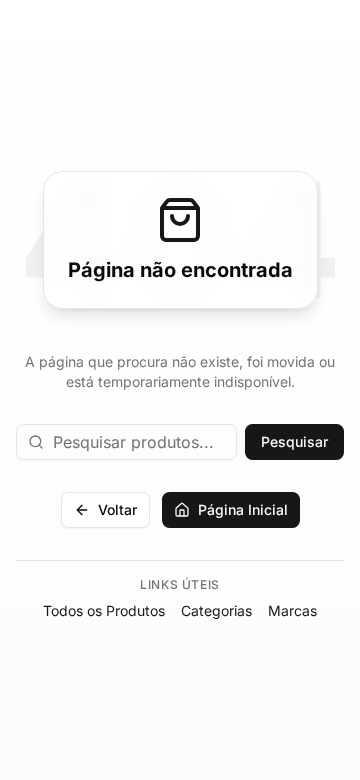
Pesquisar (294, 441)
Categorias (216, 610)
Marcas (292, 610)
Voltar (117, 509)
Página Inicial (243, 509)
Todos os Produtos (104, 610)
